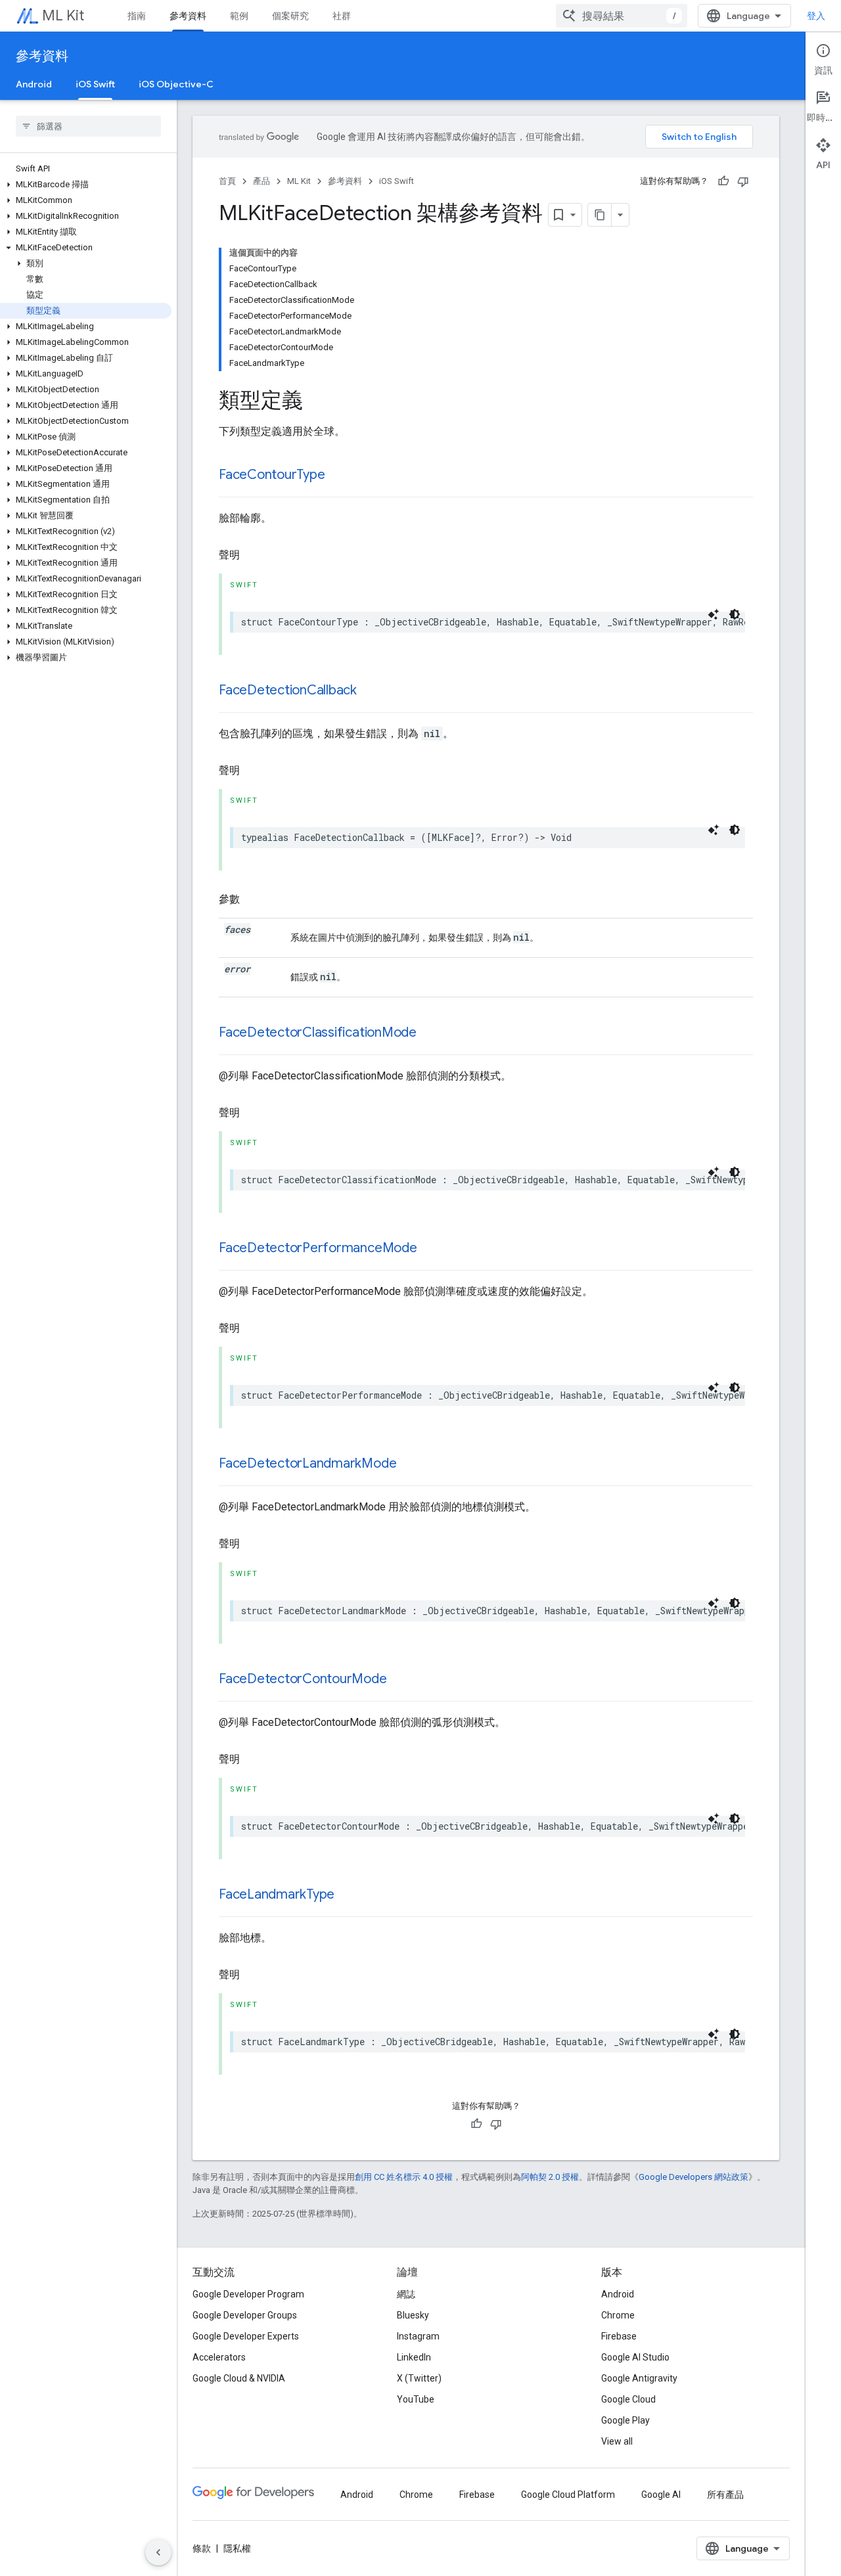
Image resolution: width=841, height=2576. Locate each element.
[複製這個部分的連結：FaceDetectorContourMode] (400, 1680)
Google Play (625, 2420)
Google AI (661, 2495)
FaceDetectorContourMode (303, 1679)
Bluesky (413, 2315)
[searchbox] (88, 126)
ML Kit (63, 15)
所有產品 (725, 2495)
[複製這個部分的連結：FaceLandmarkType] (348, 1895)
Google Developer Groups (245, 2315)
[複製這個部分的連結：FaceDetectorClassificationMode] (430, 1033)
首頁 (227, 181)
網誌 (406, 2294)
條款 (202, 2548)
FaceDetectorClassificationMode (318, 1032)
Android (34, 84)
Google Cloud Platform (568, 2495)
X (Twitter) (419, 2378)
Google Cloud (628, 2399)
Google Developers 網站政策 (693, 2177)
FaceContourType (272, 475)
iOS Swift (95, 84)
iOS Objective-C (176, 84)
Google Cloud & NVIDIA (239, 2378)
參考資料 (188, 16)
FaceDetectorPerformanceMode (318, 1248)
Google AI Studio (635, 2357)
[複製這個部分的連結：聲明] (253, 555)
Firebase (619, 2336)
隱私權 (237, 2548)
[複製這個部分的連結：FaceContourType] (338, 476)
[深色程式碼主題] (735, 614)
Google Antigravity (639, 2378)
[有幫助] (723, 181)
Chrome (618, 2315)
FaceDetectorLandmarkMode (307, 1463)
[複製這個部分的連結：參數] (253, 899)
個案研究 (290, 16)
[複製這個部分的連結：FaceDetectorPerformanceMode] (430, 1249)
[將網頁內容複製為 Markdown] (600, 215)
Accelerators (219, 2357)
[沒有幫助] (743, 181)
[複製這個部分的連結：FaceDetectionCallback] (370, 691)
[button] (86, 185)
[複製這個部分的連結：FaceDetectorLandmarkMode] (409, 1464)
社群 (342, 16)
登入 (816, 16)
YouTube (416, 2399)
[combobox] (622, 16)
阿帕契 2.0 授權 (550, 2177)
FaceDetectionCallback (288, 690)
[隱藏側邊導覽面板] (158, 2552)
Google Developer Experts (246, 2336)
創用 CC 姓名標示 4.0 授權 (404, 2177)
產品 (261, 181)
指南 (137, 16)
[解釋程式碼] (714, 614)
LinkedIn (414, 2357)
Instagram (418, 2336)
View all (617, 2441)
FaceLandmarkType (277, 1894)
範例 (239, 16)
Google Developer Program (248, 2294)
